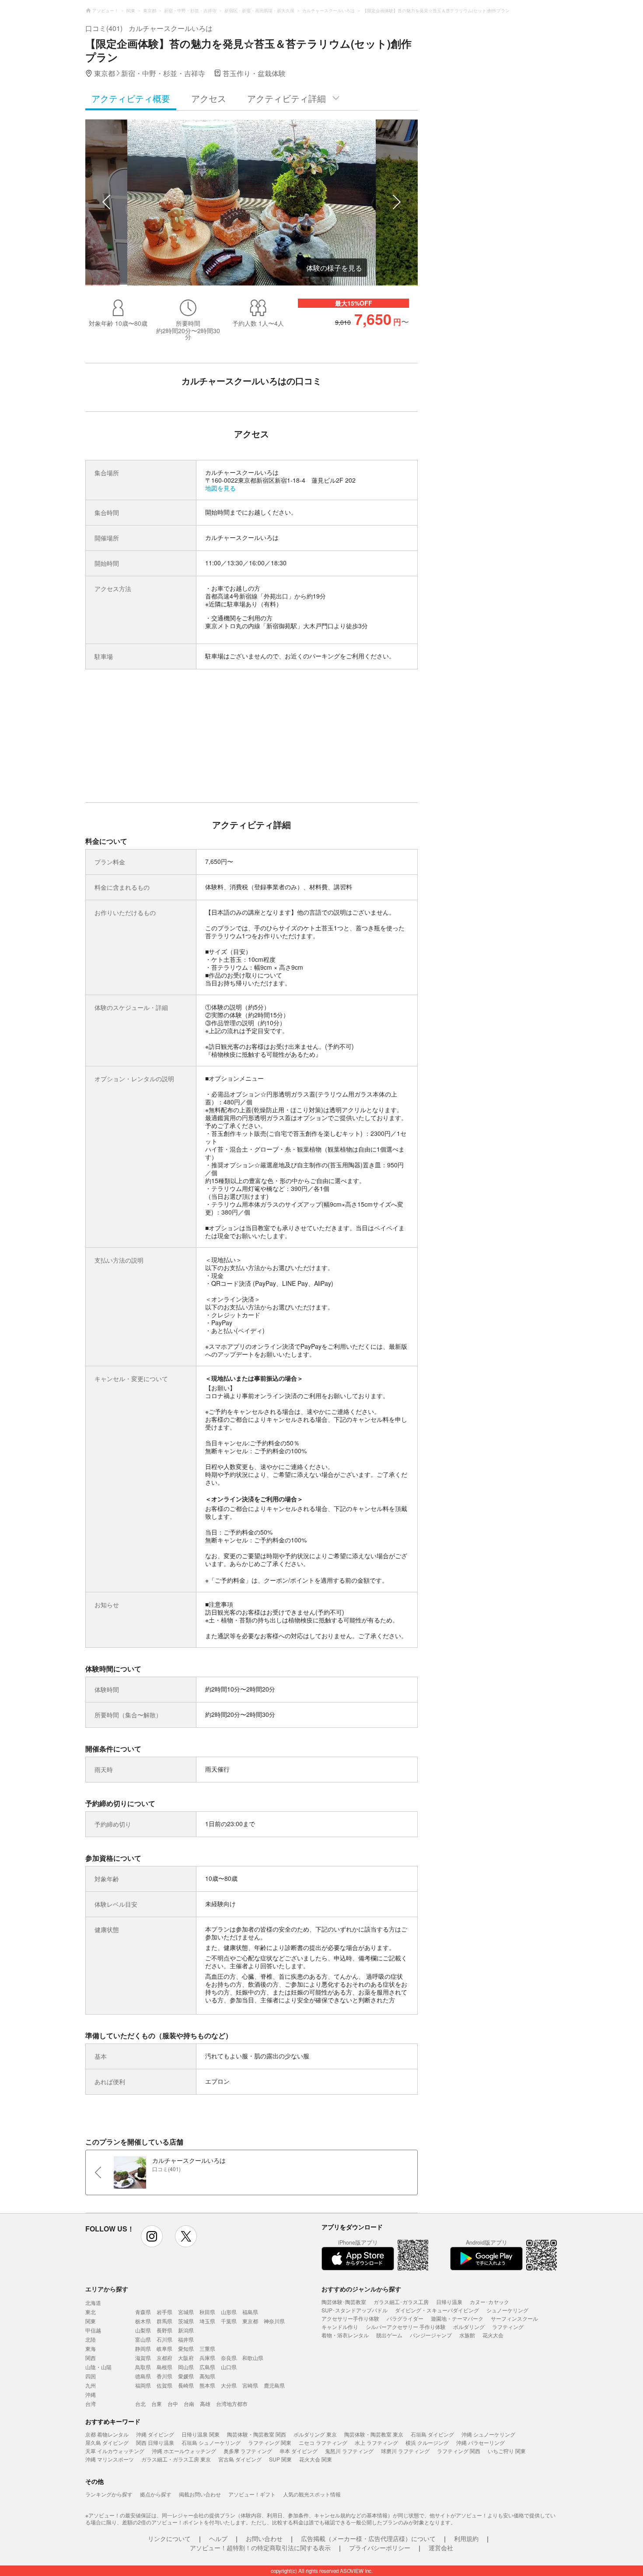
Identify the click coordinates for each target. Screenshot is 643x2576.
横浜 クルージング (427, 2442)
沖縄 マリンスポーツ (110, 2459)
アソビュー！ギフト (252, 2494)
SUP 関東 (280, 2459)
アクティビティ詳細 (287, 98)
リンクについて (169, 2538)
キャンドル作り (340, 2327)
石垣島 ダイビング (432, 2434)
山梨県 (143, 2330)
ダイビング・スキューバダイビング (437, 2310)
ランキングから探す (109, 2494)
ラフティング (508, 2327)
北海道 (93, 2303)
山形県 (229, 2312)
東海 (91, 2348)
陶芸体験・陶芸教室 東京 (374, 2434)
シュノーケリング (507, 2310)
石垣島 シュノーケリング (211, 2442)
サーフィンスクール (514, 2318)
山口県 (229, 2367)
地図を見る (220, 488)
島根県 (164, 2367)
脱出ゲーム (389, 2335)
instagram (152, 2236)
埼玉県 (207, 2321)
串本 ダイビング (299, 2451)
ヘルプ (218, 2538)
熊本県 (207, 2385)
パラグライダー (405, 2318)
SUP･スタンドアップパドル (355, 2310)
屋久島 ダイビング (107, 2442)
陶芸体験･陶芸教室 (344, 2302)
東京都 (250, 2321)
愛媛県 (186, 2376)
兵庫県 (207, 2358)
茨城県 (186, 2321)
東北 (91, 2312)
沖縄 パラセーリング (481, 2442)
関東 (91, 2321)
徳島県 (143, 2376)
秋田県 (207, 2312)
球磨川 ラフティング (405, 2451)
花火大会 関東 (316, 2459)
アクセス (209, 98)
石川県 (164, 2339)
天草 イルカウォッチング (115, 2451)
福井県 (186, 2339)
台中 (173, 2404)
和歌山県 (253, 2358)
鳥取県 (143, 2367)
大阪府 (186, 2358)
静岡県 (143, 2348)
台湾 (91, 2404)
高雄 (205, 2404)
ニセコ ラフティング (323, 2442)
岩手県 (164, 2312)
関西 (91, 2358)
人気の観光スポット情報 (312, 2494)
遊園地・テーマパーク (457, 2318)
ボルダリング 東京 (315, 2434)
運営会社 (441, 2548)
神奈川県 (274, 2321)
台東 (157, 2404)
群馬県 (164, 2321)
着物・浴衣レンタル (345, 2335)
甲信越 (93, 2330)
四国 (91, 2376)
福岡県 (143, 2385)
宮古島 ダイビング (240, 2459)
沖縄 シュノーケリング (488, 2434)
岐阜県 (164, 2348)
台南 (189, 2404)
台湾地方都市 (232, 2404)
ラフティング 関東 (270, 2442)
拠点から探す (156, 2494)
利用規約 (466, 2538)
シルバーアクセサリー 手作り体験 (406, 2327)
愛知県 (186, 2348)
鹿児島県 (274, 2385)
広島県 (207, 2367)
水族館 (467, 2335)
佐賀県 (164, 2385)
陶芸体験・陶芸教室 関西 (257, 2434)
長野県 (164, 2330)
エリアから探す (107, 2289)
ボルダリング (469, 2327)
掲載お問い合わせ (200, 2494)
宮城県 (186, 2312)
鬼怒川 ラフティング (349, 2451)
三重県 (207, 2348)
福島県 (250, 2312)
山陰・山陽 (98, 2367)
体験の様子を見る (334, 268)
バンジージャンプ (431, 2335)
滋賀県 (143, 2358)
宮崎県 (250, 2385)
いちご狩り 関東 (507, 2451)
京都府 (164, 2358)
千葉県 (229, 2321)
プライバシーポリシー (380, 2548)
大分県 (229, 2385)
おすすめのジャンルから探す (361, 2289)
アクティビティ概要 (131, 98)
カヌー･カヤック (489, 2302)
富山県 (143, 2339)
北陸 (91, 2339)
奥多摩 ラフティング (248, 2451)
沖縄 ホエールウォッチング (184, 2451)
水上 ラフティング (376, 2442)
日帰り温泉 (449, 2302)
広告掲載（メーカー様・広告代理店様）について (368, 2538)
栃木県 (143, 2321)
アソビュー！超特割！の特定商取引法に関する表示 (260, 2548)
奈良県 (229, 2358)
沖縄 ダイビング (155, 2434)
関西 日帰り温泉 (155, 2442)
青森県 (143, 2312)
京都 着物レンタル (107, 2434)
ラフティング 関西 (459, 2451)
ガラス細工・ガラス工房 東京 (176, 2459)
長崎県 (186, 2385)
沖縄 (91, 2394)
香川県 (164, 2376)
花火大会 (493, 2335)
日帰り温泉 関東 (201, 2434)
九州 (91, 2385)
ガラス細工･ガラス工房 (401, 2302)
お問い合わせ (264, 2538)
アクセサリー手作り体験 (350, 2318)
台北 (140, 2404)
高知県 (207, 2376)
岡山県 (186, 2367)
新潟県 (186, 2330)
